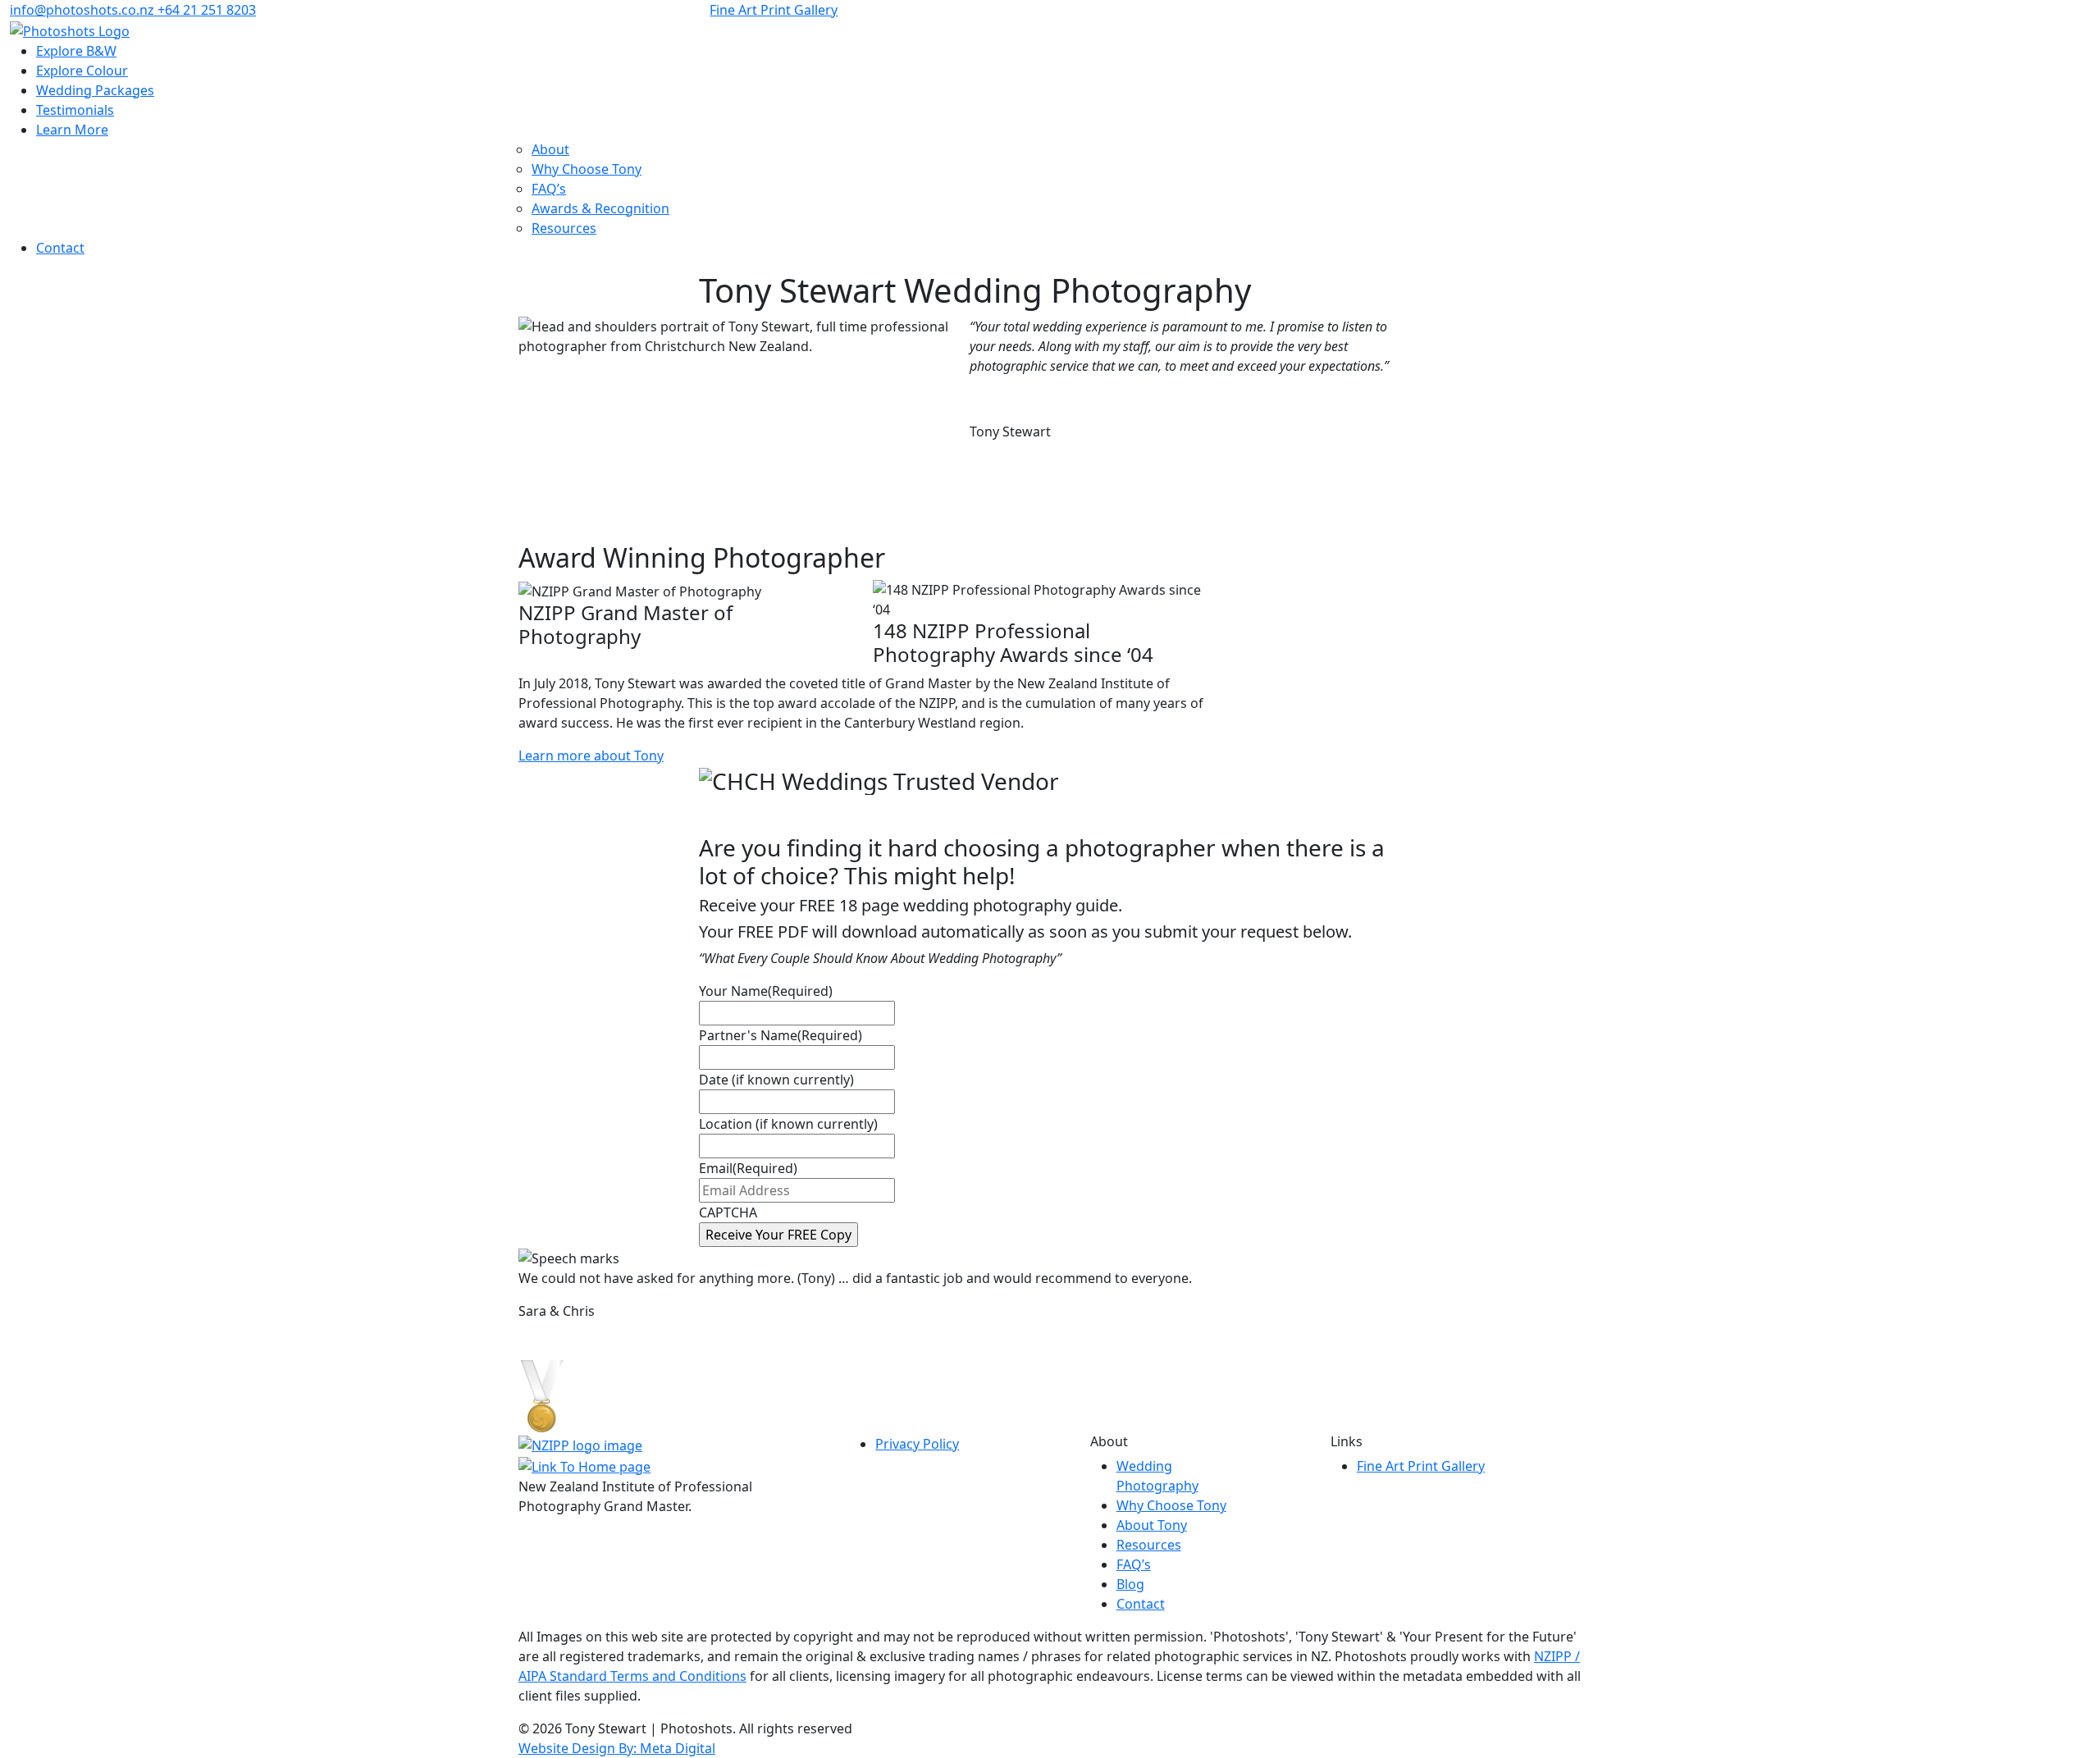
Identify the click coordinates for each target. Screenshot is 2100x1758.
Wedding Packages (95, 90)
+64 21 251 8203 (207, 10)
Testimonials (75, 110)
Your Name (766, 991)
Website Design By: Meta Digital (617, 1748)
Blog (1130, 1584)
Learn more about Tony (591, 756)
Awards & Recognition (600, 208)
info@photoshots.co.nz (82, 10)
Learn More (72, 130)
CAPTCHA (728, 1212)
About (550, 149)
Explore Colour (82, 71)
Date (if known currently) (776, 1080)
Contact (60, 248)
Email (748, 1168)
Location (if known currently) (788, 1124)
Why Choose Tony (587, 169)
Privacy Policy (917, 1444)
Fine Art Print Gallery (774, 10)
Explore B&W (76, 51)
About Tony (1152, 1525)
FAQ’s (549, 189)
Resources (564, 228)
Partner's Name (781, 1035)
